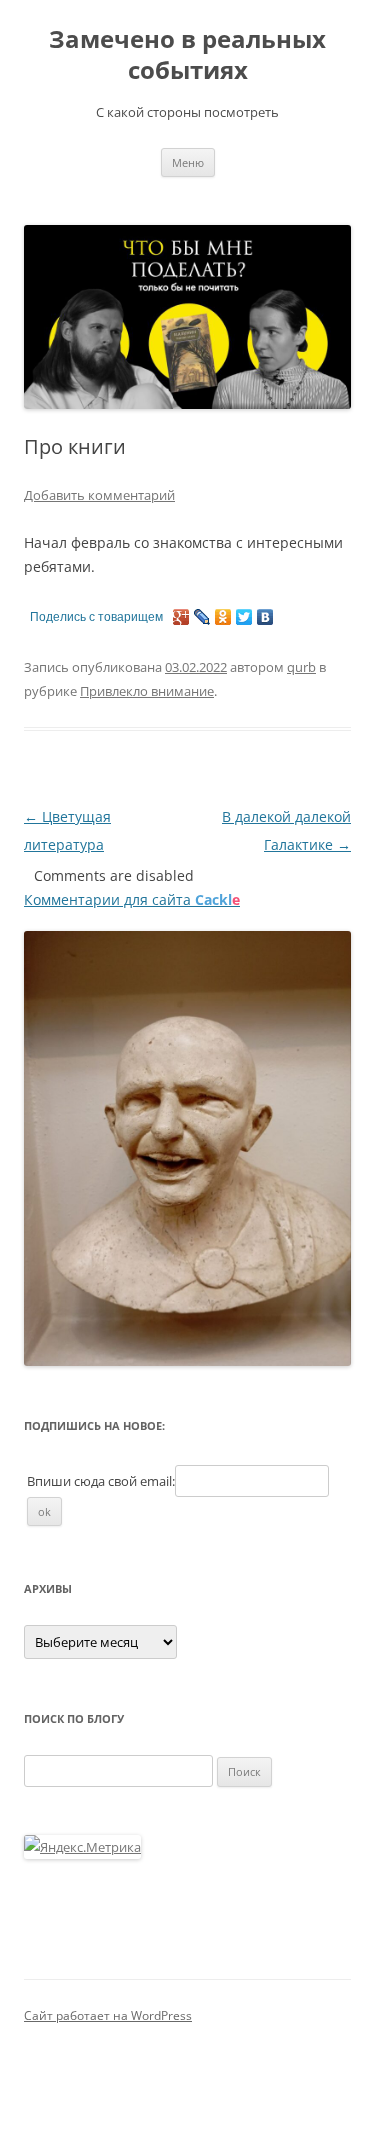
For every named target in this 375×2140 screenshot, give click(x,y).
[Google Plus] (181, 617)
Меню (188, 162)
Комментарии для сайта (132, 899)
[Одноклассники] (223, 617)
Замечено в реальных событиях (187, 55)
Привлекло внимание (147, 691)
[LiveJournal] (202, 617)
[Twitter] (244, 617)
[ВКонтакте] (265, 617)
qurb (301, 667)
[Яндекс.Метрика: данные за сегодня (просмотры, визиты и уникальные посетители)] (82, 1847)
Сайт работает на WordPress (108, 2015)
